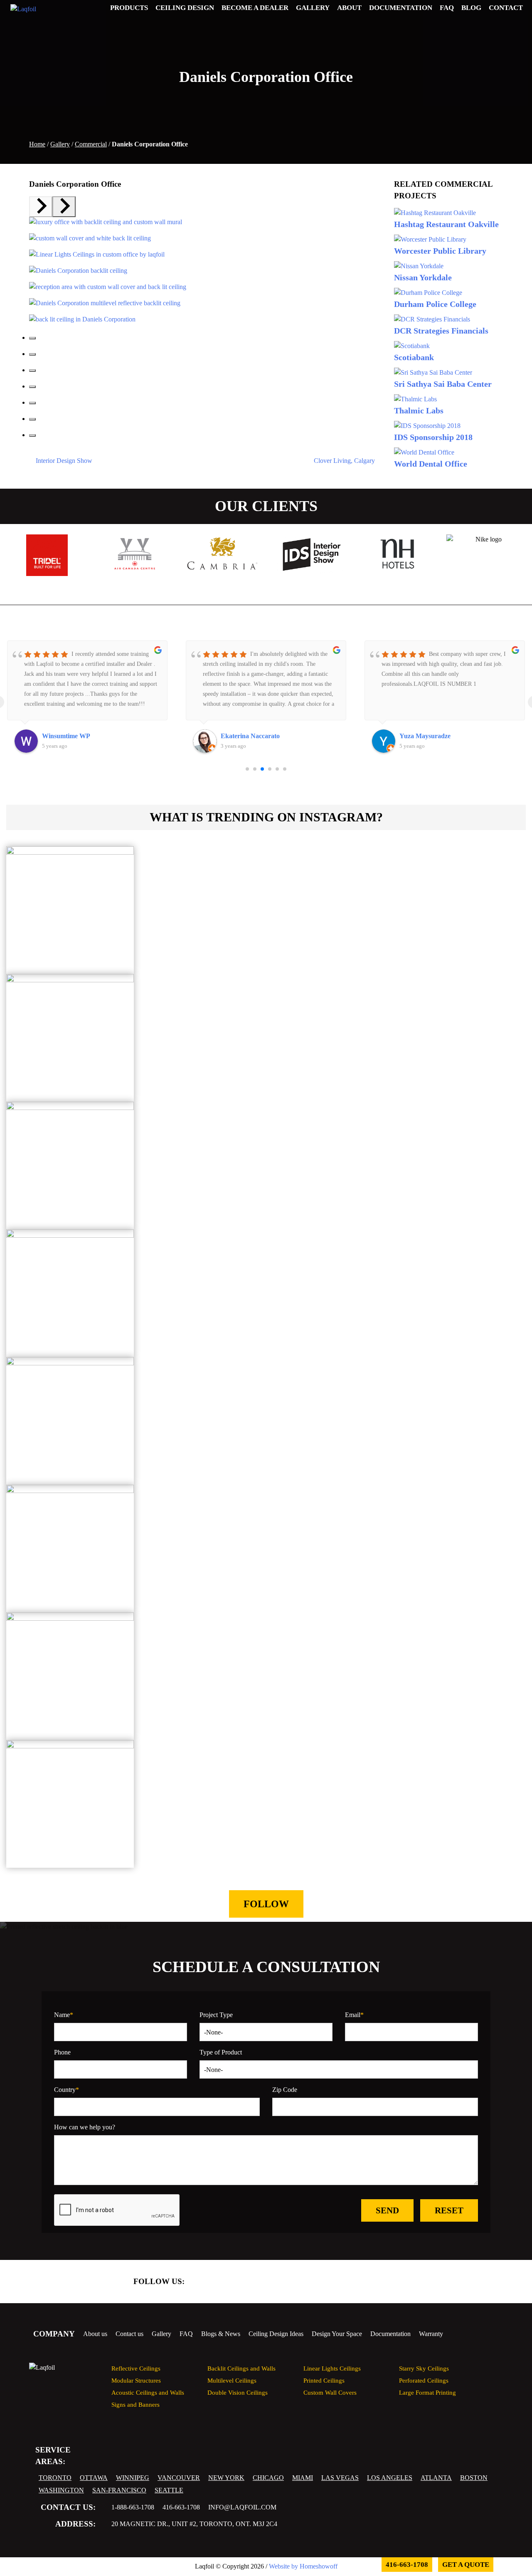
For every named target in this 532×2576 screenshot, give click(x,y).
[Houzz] (320, 2282)
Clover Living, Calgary (345, 461)
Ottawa (94, 2478)
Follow (266, 1904)
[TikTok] (298, 2282)
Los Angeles (390, 2478)
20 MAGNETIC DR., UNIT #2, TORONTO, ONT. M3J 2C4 (194, 2524)
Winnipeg (133, 2478)
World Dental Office (431, 464)
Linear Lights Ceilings (332, 2368)
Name (64, 2015)
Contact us (129, 2334)
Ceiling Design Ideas (276, 2334)
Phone (62, 2052)
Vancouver (179, 2478)
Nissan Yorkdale (423, 277)
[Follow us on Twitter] (231, 2282)
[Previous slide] (41, 207)
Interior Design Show (63, 461)
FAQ (186, 2334)
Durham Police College (435, 304)
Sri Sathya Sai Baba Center (443, 384)
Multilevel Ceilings (232, 2380)
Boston (474, 2478)
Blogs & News (221, 2334)
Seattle (169, 2490)
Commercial (91, 144)
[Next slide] (64, 207)
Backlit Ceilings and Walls (241, 2368)
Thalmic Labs (419, 410)
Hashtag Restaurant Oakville (446, 224)
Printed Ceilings (324, 2380)
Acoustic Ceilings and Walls (148, 2392)
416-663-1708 (181, 2507)
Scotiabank (414, 357)
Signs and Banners (135, 2404)
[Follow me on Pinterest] (388, 2282)
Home (37, 144)
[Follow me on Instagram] (365, 2282)
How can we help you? (85, 2127)
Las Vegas (340, 2478)
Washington (61, 2490)
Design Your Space (337, 2334)
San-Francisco (119, 2490)
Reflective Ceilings (136, 2368)
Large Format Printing (427, 2392)
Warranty (431, 2334)
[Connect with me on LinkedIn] (253, 2282)
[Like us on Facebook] (208, 2282)
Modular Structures (136, 2380)
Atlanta (436, 2478)
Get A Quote (466, 2565)
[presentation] (259, 585)
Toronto (55, 2478)
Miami (303, 2478)
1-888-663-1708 (133, 2507)
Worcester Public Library (440, 251)
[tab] (32, 338)
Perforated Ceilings (424, 2380)
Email (354, 2015)
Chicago (268, 2478)
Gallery (60, 144)
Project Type (216, 2015)
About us (95, 2334)
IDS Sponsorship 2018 (433, 437)
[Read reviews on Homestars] (276, 2282)
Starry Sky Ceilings (424, 2368)
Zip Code (285, 2090)
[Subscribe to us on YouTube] (343, 2282)
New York (226, 2478)
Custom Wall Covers (330, 2392)
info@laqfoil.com (242, 2507)
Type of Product (221, 2052)
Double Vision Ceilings (238, 2392)
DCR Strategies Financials (441, 331)
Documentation (390, 2334)
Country (66, 2090)
